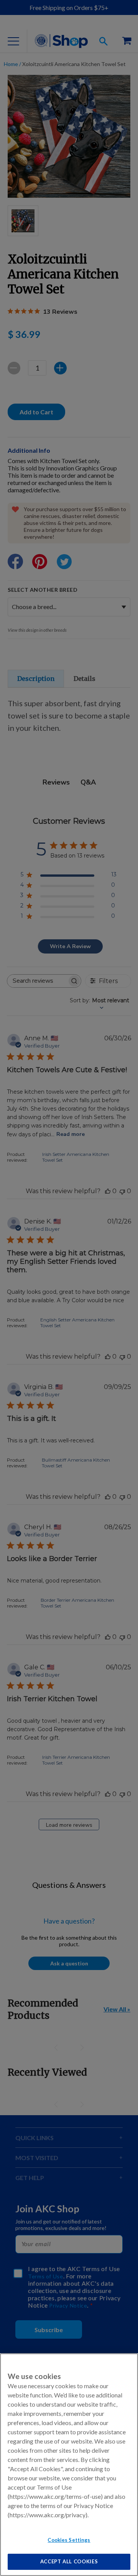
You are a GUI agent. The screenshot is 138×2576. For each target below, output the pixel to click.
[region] (69, 2465)
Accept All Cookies (69, 2561)
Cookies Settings (69, 2540)
